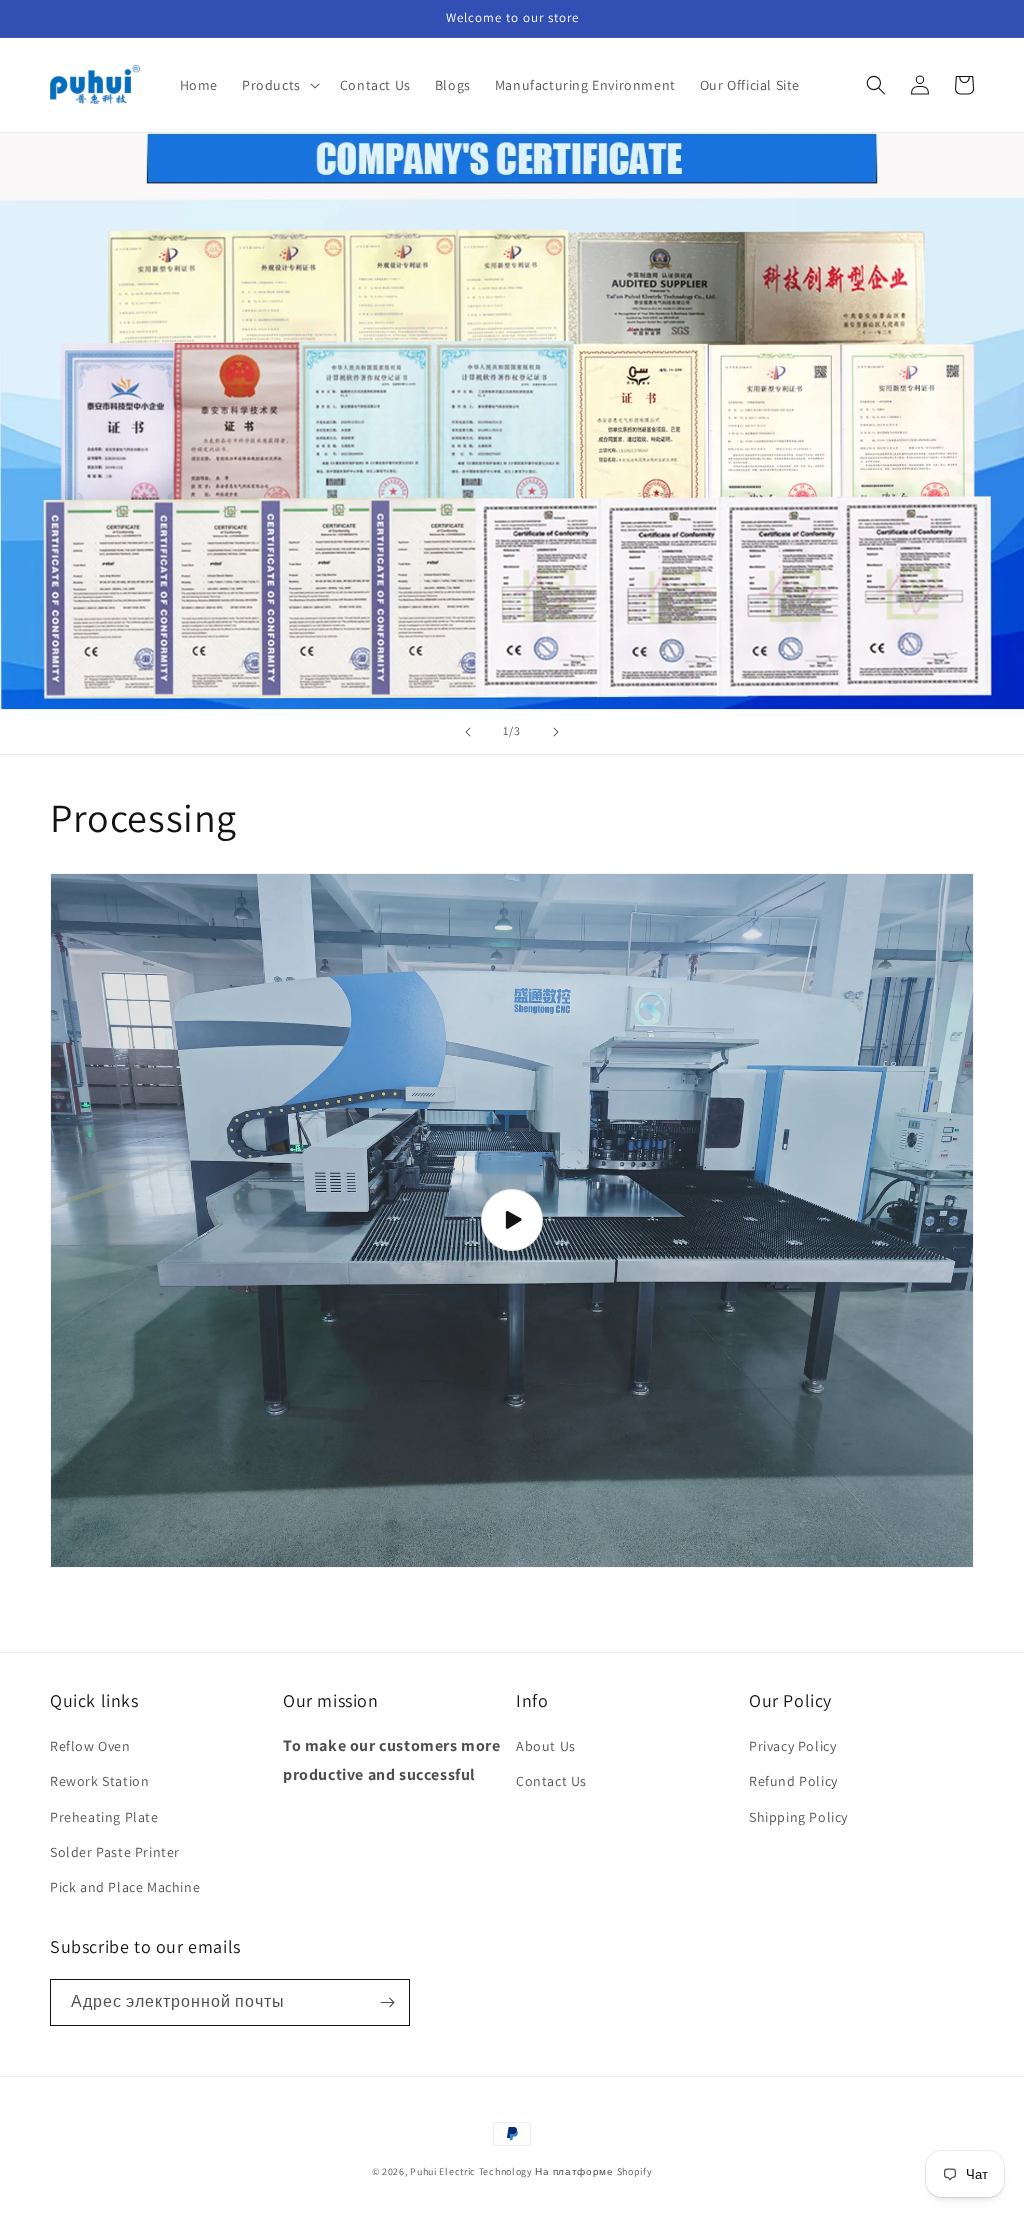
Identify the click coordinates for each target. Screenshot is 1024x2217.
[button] (279, 85)
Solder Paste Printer (115, 1852)
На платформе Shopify (593, 2171)
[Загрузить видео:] (512, 1220)
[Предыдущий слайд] (468, 732)
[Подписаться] (387, 2002)
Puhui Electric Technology (471, 2171)
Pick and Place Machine (125, 1887)
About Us (546, 1746)
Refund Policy (793, 1781)
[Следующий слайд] (556, 732)
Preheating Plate (104, 1817)
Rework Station (99, 1781)
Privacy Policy (792, 1746)
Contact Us (551, 1781)
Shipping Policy (798, 1817)
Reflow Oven (90, 1746)
